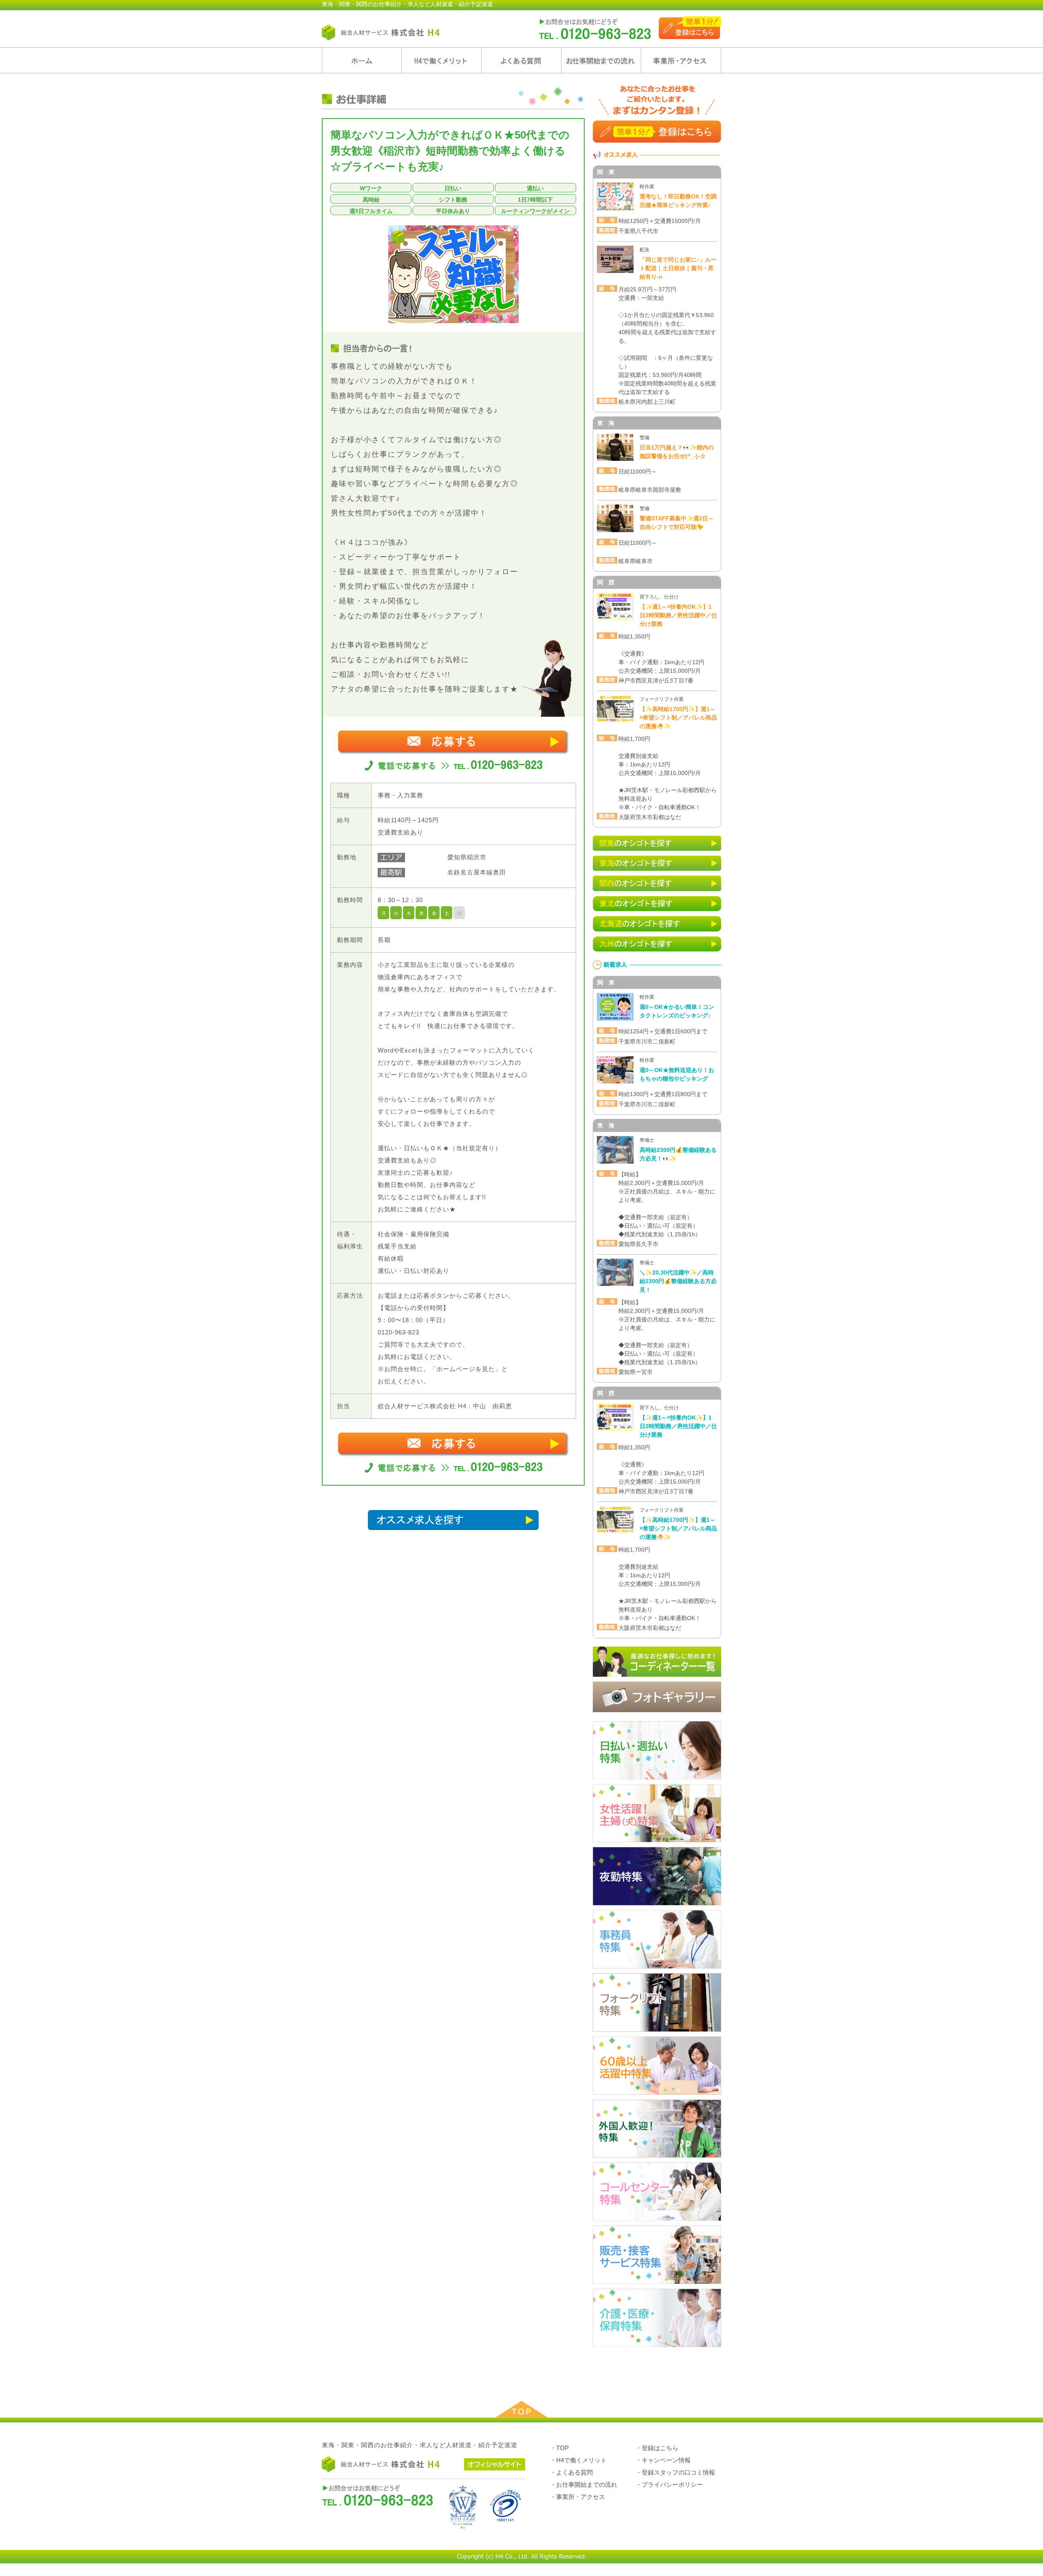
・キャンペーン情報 (663, 2460)
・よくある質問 (571, 2472)
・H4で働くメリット (578, 2460)
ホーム (362, 60)
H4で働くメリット (441, 60)
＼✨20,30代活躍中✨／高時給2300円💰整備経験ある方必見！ (678, 1281)
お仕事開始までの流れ (601, 60)
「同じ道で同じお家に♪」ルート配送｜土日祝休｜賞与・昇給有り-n (678, 268)
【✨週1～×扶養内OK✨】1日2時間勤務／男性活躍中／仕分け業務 (678, 615)
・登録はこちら (657, 2448)
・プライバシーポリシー (669, 2485)
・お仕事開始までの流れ (584, 2485)
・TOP (559, 2448)
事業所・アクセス (681, 60)
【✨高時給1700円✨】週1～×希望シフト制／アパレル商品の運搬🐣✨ (678, 718)
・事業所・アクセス (578, 2497)
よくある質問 (521, 60)
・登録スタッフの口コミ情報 (675, 2472)
